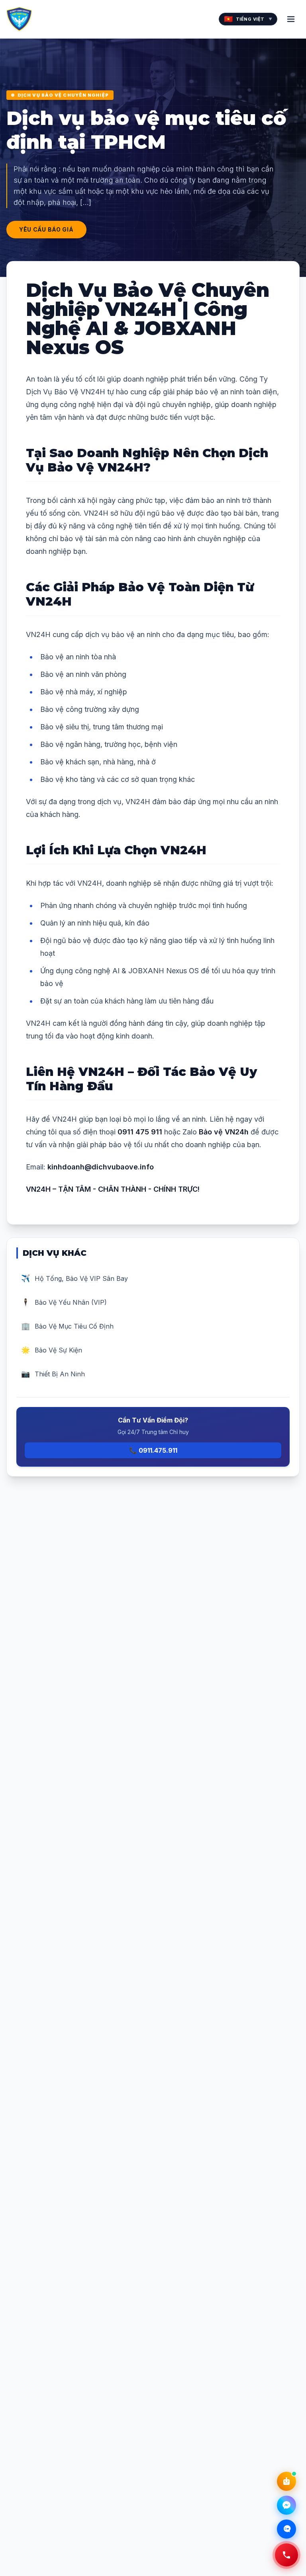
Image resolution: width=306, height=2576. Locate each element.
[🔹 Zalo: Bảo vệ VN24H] (286, 2529)
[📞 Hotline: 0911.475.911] (286, 2555)
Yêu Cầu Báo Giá (46, 229)
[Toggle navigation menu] (291, 19)
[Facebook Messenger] (286, 2505)
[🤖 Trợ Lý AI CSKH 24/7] (286, 2481)
